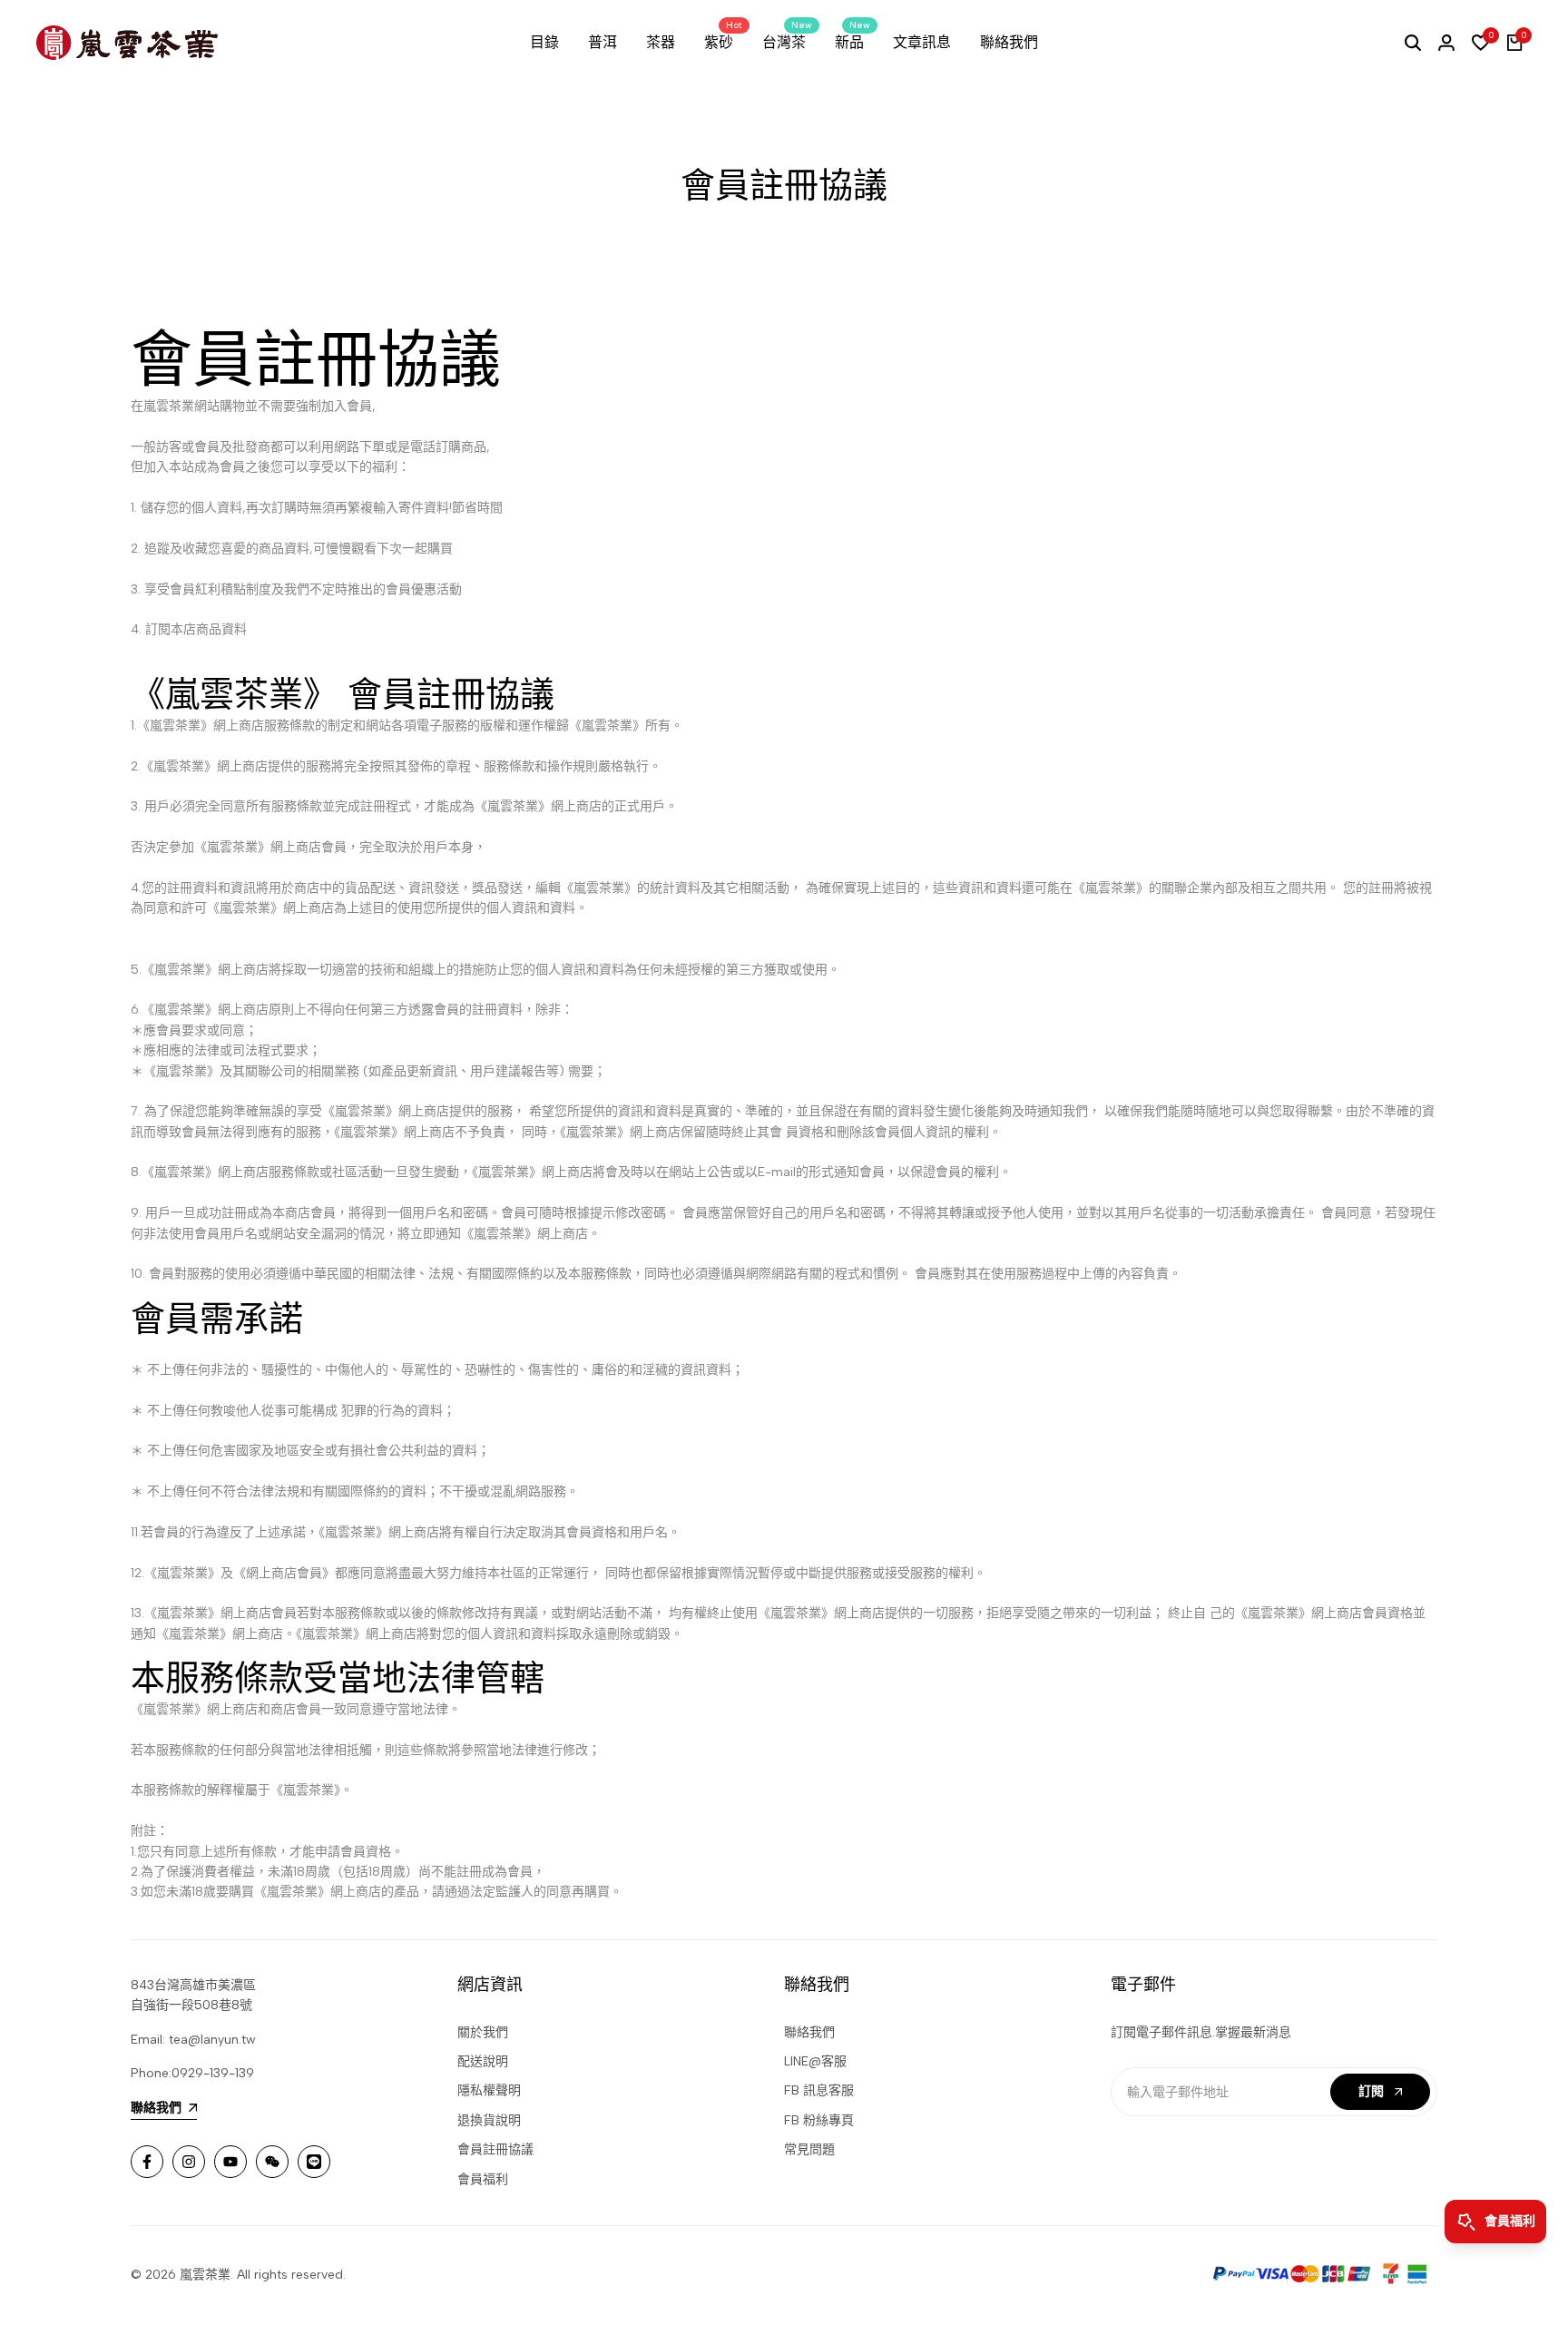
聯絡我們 (809, 2032)
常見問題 (809, 2149)
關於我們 (483, 2032)
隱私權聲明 (489, 2090)
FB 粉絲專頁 (819, 2120)
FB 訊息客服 (819, 2090)
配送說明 (483, 2061)
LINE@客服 (815, 2061)
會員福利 (483, 2179)
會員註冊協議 (495, 2149)
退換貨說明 (489, 2120)
